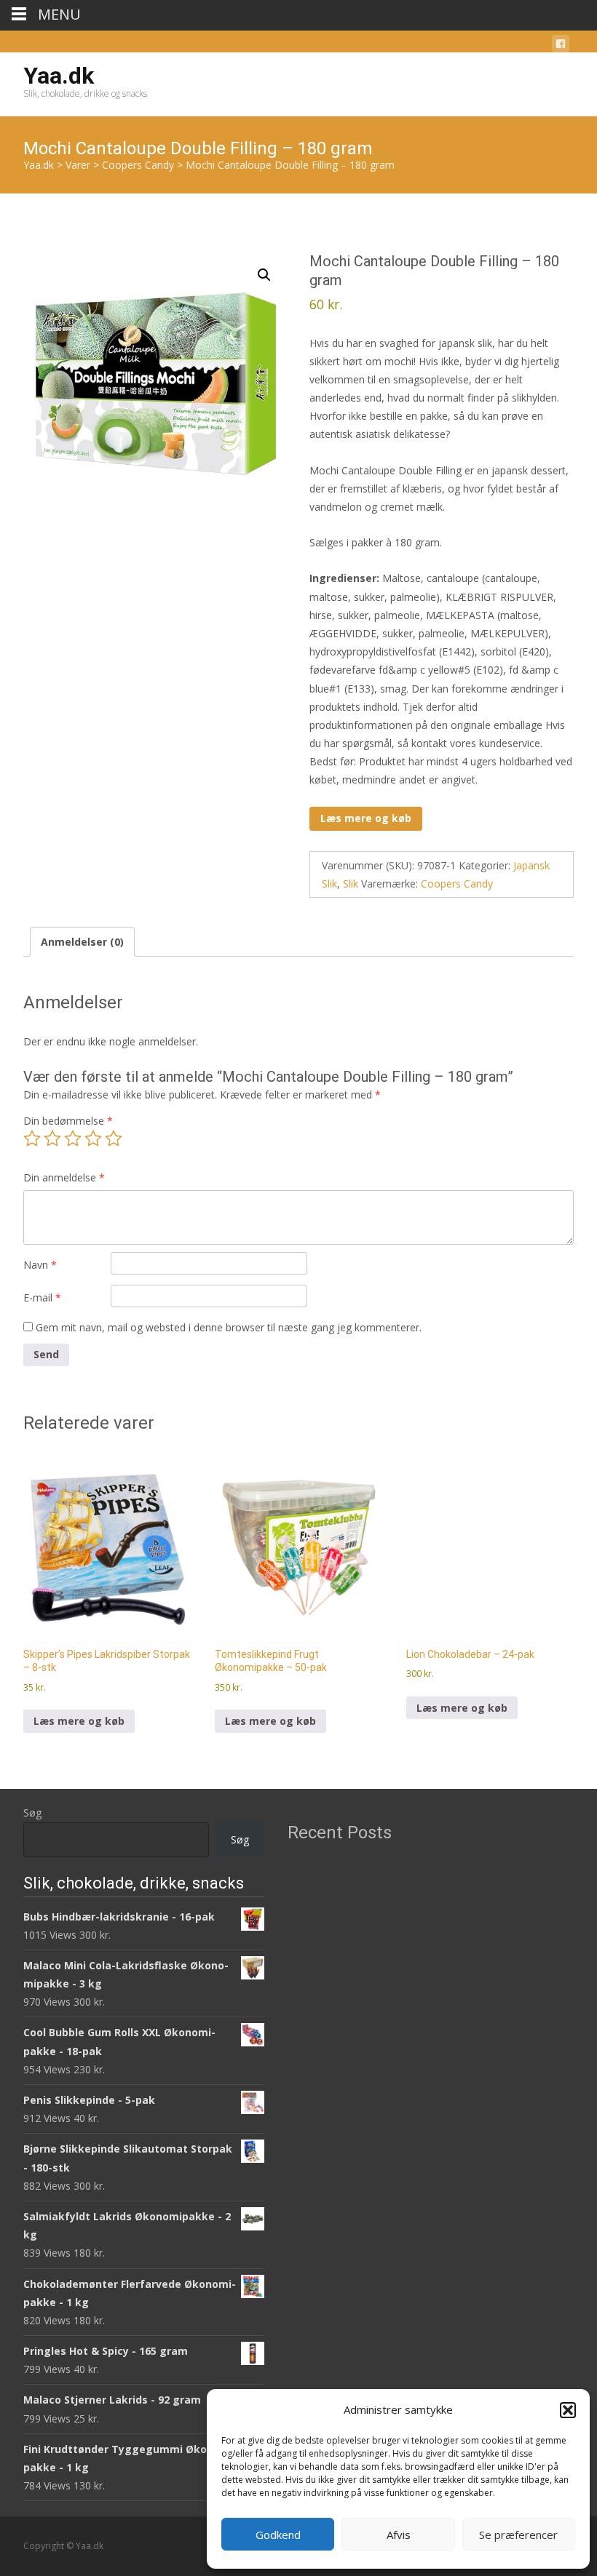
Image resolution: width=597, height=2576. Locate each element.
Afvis (399, 2535)
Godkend (278, 2535)
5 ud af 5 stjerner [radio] (114, 1139)
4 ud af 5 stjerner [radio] (93, 1139)
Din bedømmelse (68, 1121)
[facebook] (561, 46)
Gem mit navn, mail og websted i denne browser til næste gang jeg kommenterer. (229, 1327)
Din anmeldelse (64, 1177)
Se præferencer (518, 2535)
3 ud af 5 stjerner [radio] (73, 1139)
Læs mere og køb (366, 818)
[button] (568, 2410)
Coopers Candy (457, 884)
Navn (40, 1265)
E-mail (42, 1297)
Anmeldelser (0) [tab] (82, 942)
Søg (32, 1813)
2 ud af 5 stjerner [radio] (52, 1139)
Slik (351, 884)
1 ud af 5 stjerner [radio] (32, 1139)
